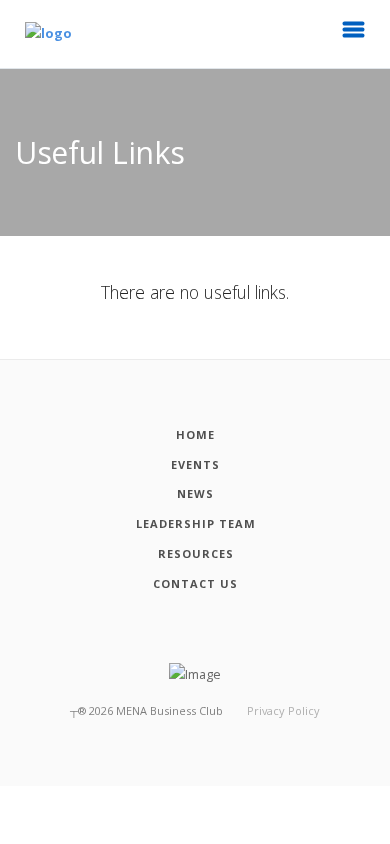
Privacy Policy (283, 710)
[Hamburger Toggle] (354, 35)
